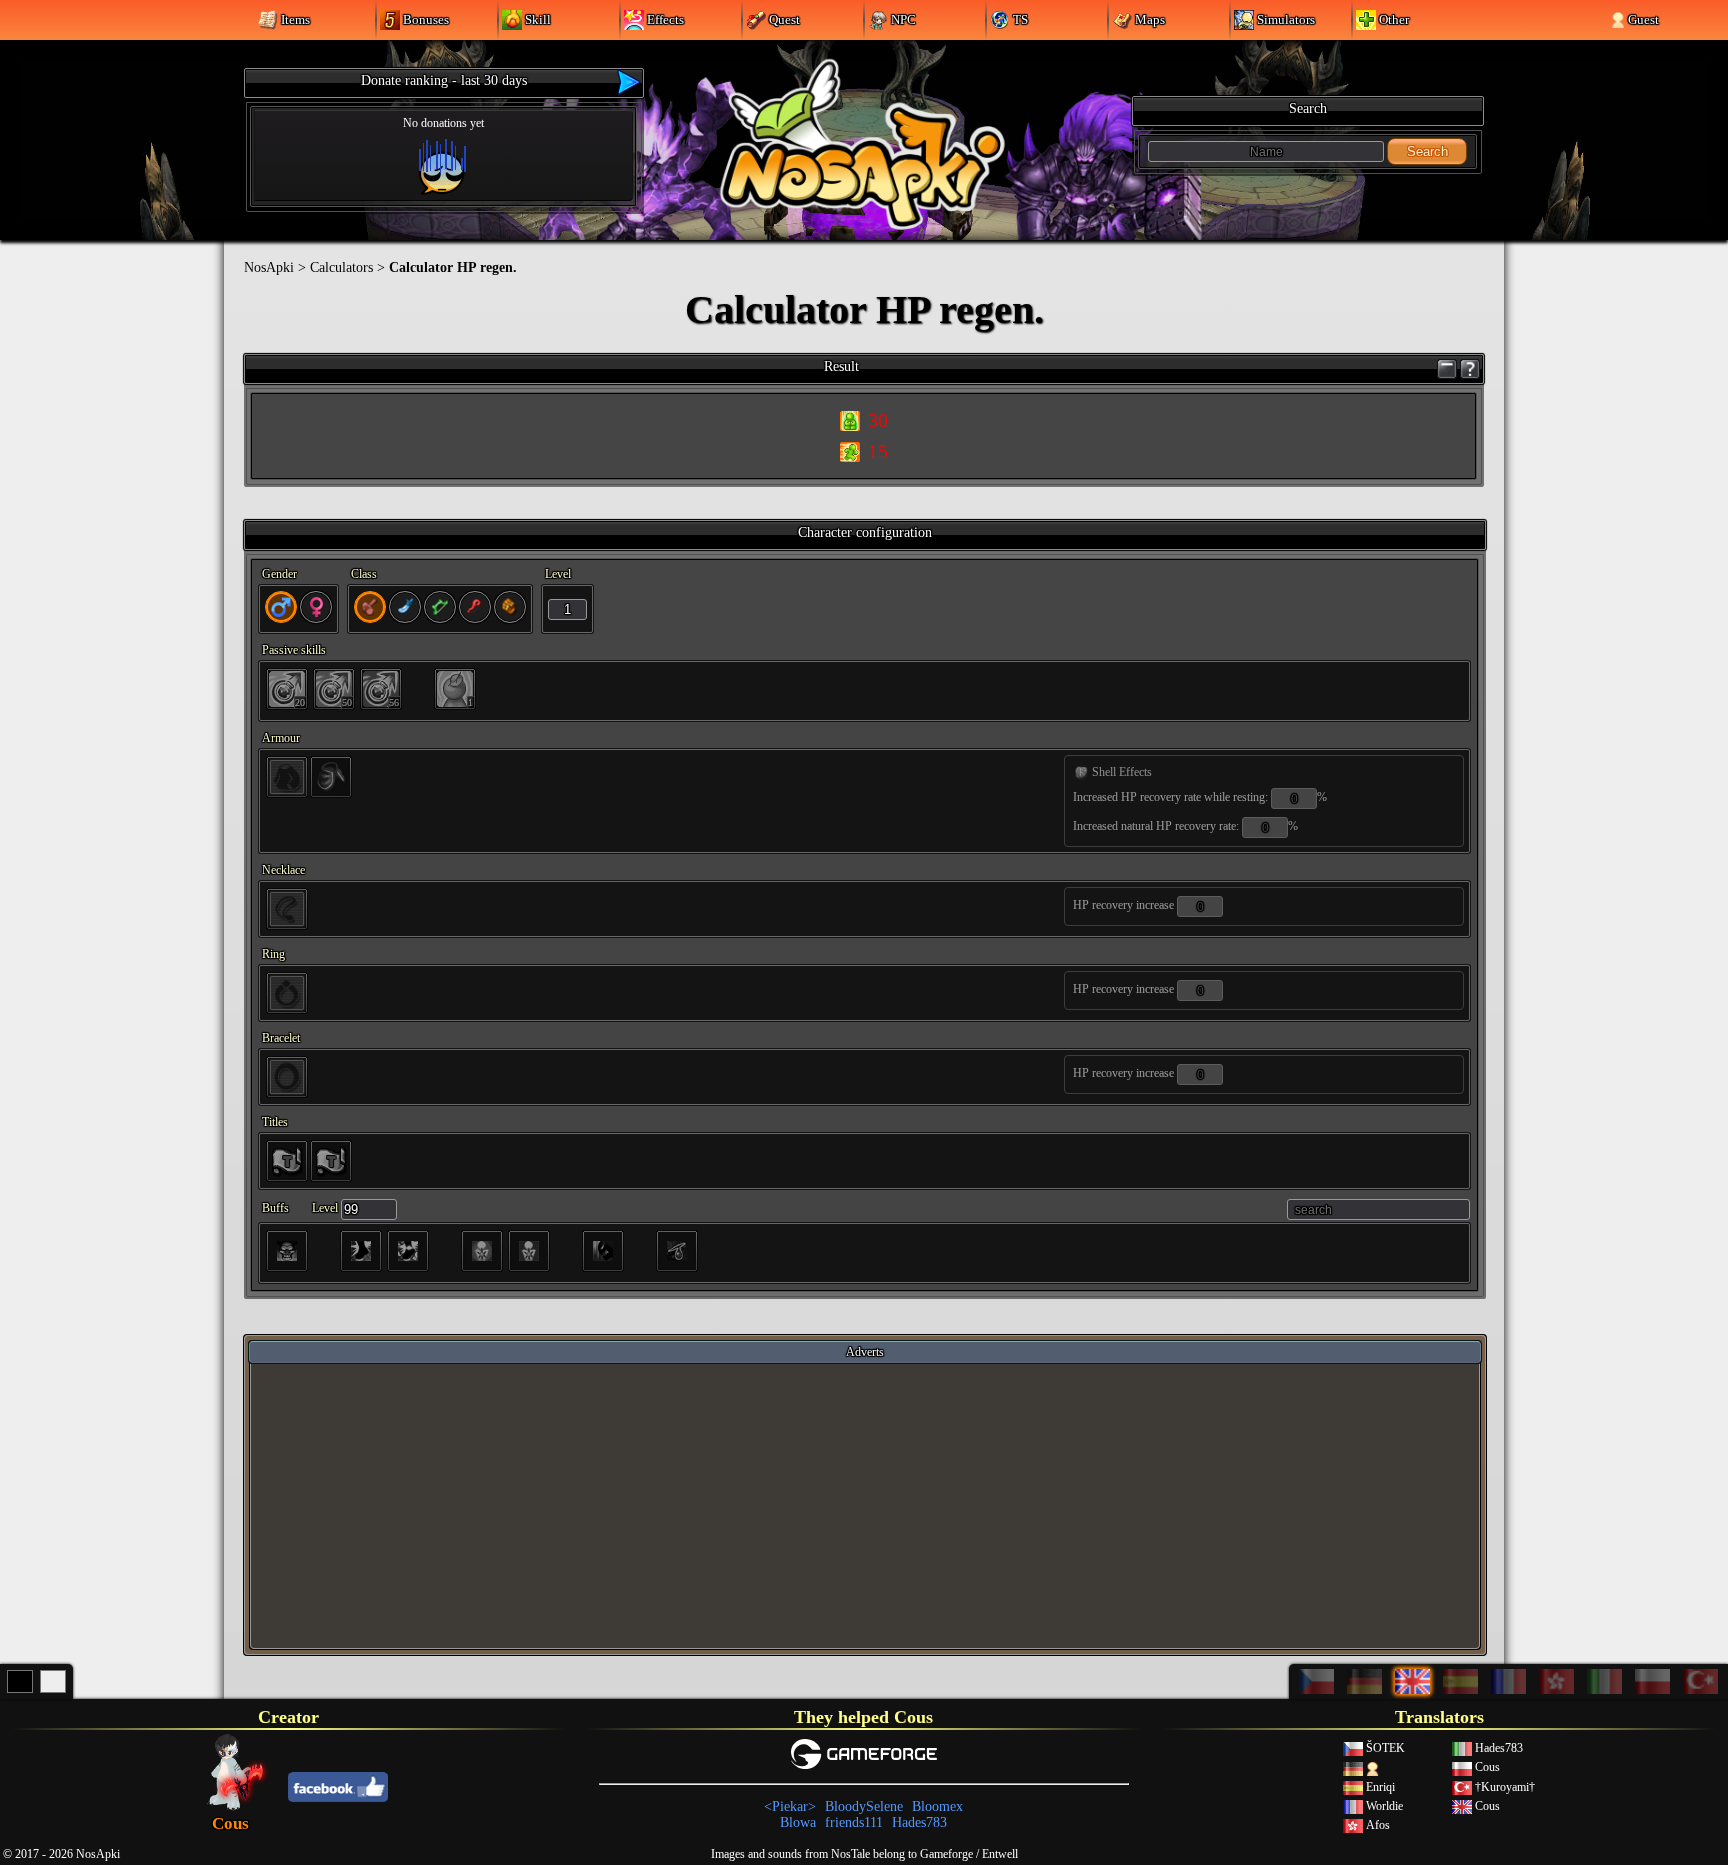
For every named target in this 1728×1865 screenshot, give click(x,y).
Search (1427, 151)
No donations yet (443, 123)
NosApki (269, 267)
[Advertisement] (865, 1505)
